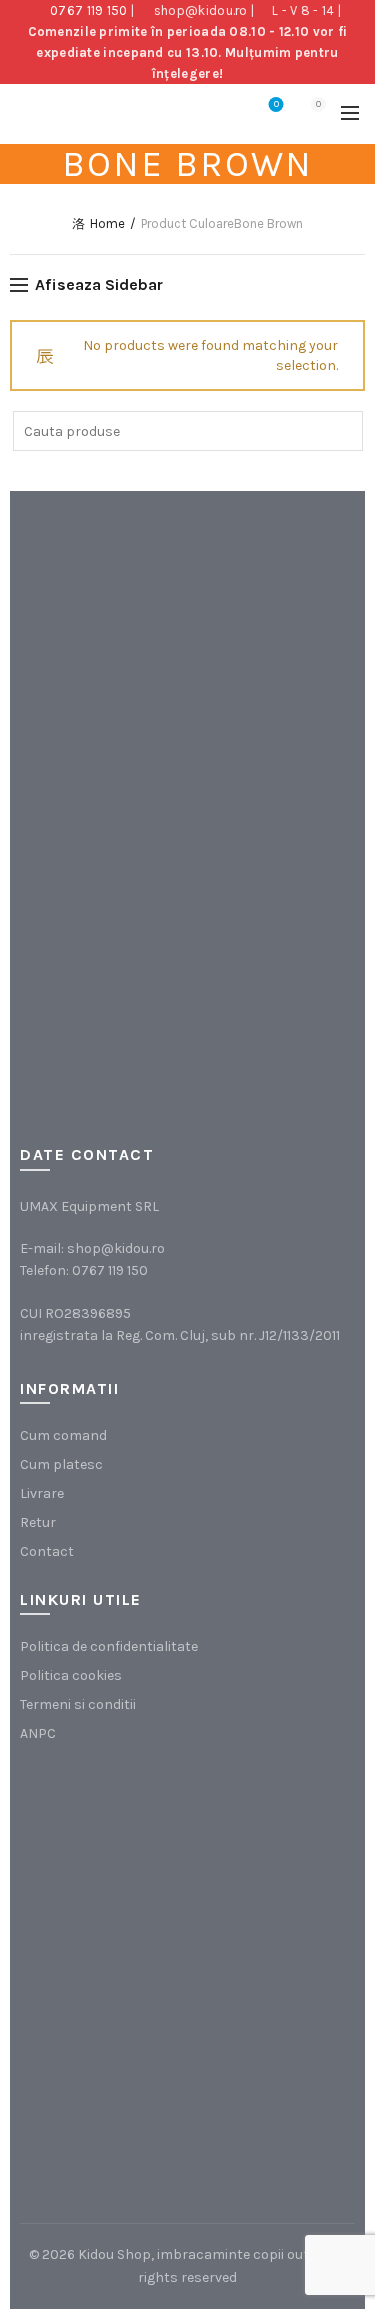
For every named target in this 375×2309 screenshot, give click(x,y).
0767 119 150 (89, 10)
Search (343, 431)
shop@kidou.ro (201, 10)
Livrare (42, 1493)
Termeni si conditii (78, 1704)
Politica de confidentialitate (109, 1646)
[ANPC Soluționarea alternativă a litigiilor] (120, 1870)
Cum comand (63, 1435)
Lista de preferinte (276, 104)
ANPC (38, 1733)
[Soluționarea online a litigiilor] (120, 2071)
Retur (38, 1522)
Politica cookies (71, 1675)
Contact (47, 1551)
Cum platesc (61, 1464)
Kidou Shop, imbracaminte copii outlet (202, 2254)
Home (107, 223)
